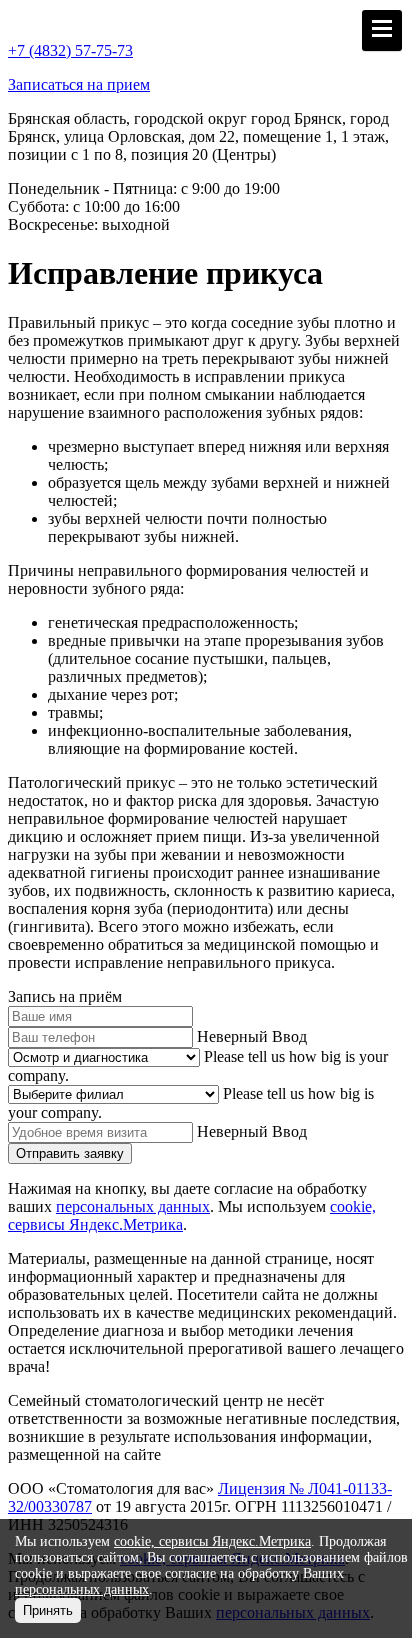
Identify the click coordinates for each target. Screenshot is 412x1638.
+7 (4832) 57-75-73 (70, 50)
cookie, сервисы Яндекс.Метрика (212, 1541)
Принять (48, 1610)
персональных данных (133, 1206)
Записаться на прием (79, 84)
